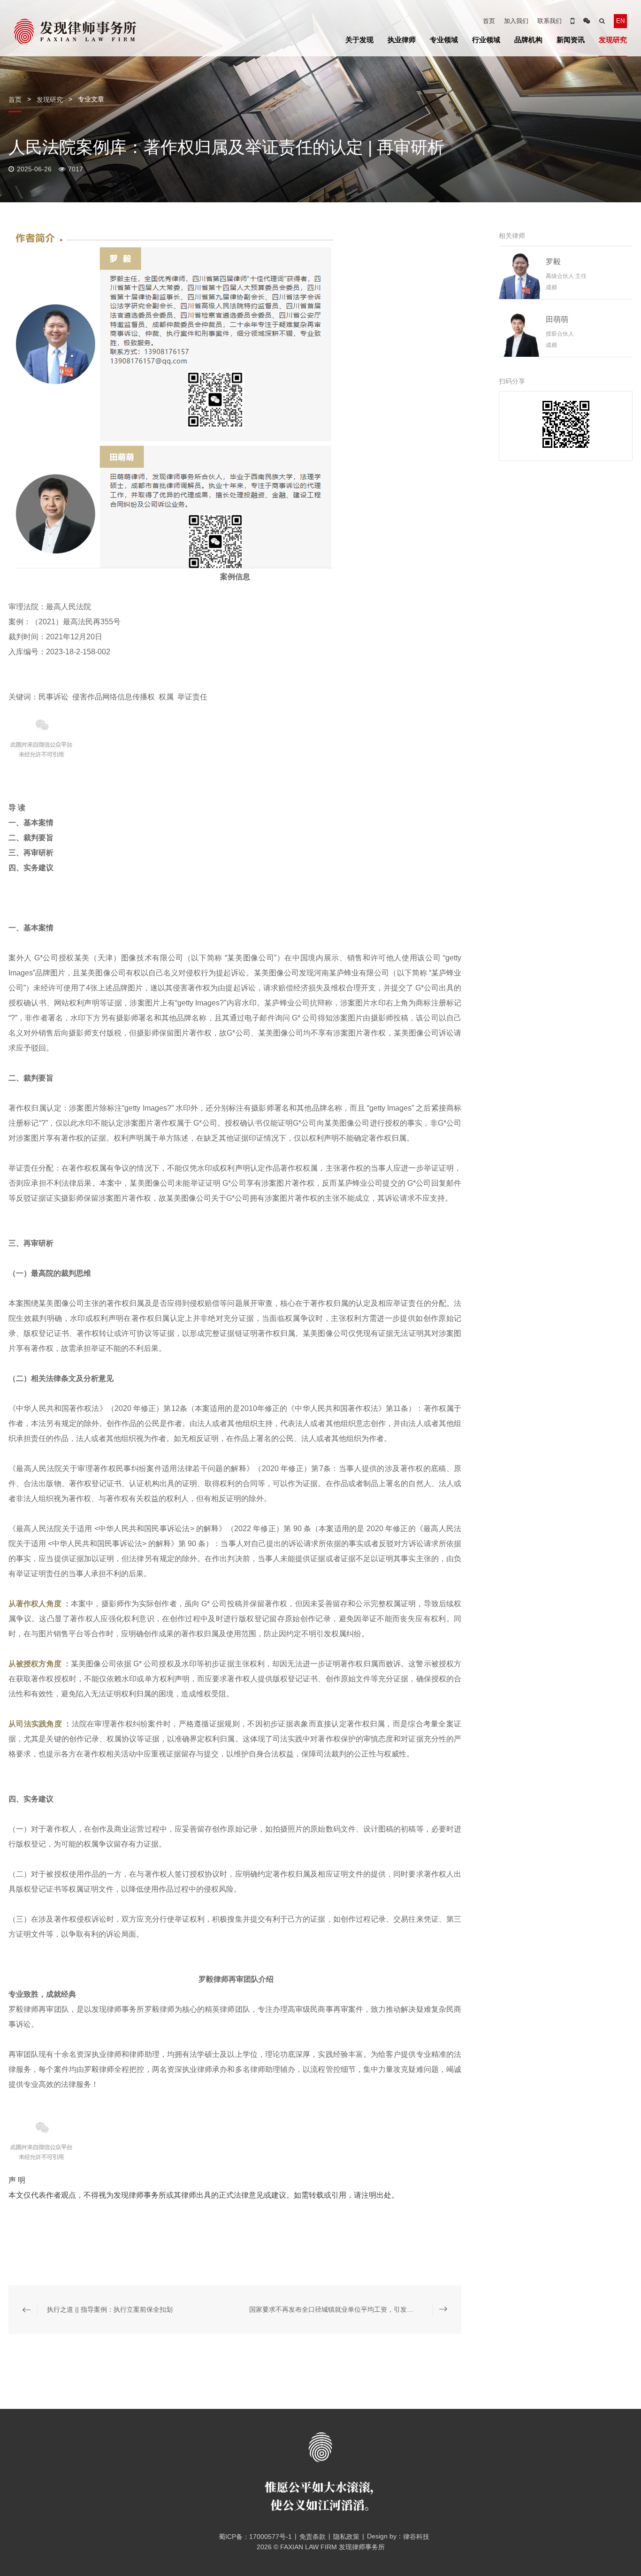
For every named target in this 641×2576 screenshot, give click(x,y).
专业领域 (444, 40)
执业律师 (402, 40)
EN (620, 21)
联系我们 (549, 21)
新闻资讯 (571, 40)
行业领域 (486, 40)
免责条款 (313, 2537)
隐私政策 (346, 2537)
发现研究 (613, 40)
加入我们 (516, 21)
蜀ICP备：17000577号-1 (255, 2537)
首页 (489, 21)
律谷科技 (416, 2537)
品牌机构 (528, 40)
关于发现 (359, 40)
